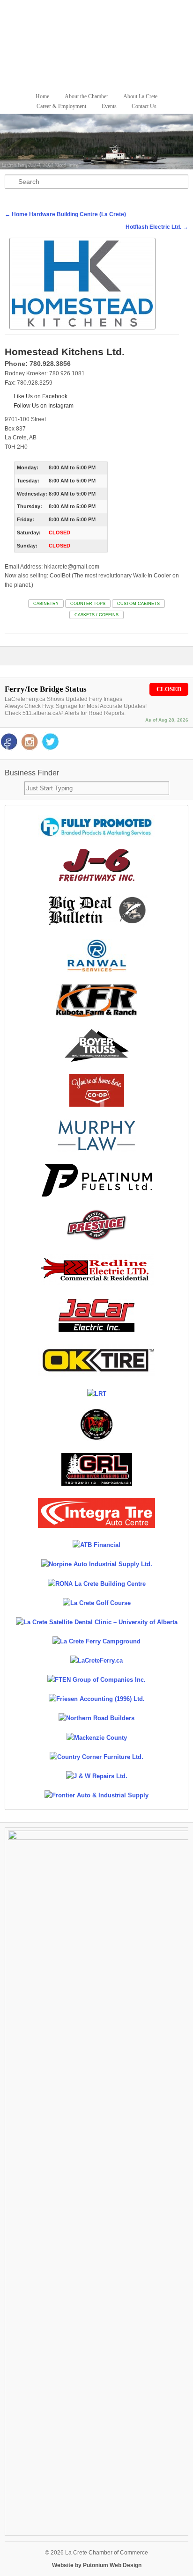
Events (109, 106)
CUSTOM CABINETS (138, 604)
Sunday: (27, 546)
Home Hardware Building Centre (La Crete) (65, 214)
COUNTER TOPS (88, 604)
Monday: (28, 467)
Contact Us (144, 106)
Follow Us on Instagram (43, 406)
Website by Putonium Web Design (97, 2565)
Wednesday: (32, 494)
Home (42, 96)
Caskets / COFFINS (96, 615)
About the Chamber (86, 96)
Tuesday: (28, 481)
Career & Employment (61, 106)
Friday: (26, 519)
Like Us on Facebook (40, 396)
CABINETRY (46, 604)
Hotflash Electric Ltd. (157, 227)
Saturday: (29, 533)
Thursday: (30, 506)
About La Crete (140, 96)
